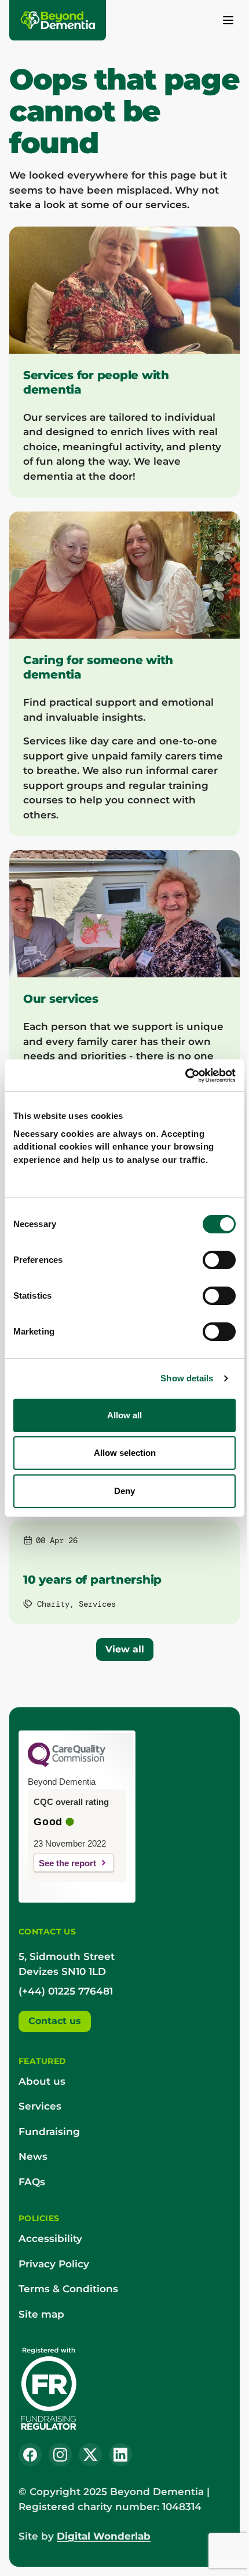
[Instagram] (60, 2455)
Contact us (55, 2021)
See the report (67, 1863)
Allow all (124, 1415)
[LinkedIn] (120, 2455)
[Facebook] (30, 2455)
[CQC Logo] (67, 1764)
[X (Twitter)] (90, 2455)
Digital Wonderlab (104, 2536)
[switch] (219, 1260)
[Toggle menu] (228, 20)
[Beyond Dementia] (58, 20)
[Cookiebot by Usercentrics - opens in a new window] (185, 1076)
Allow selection (125, 1453)
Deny (124, 1491)
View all (125, 1649)
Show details (187, 1378)
